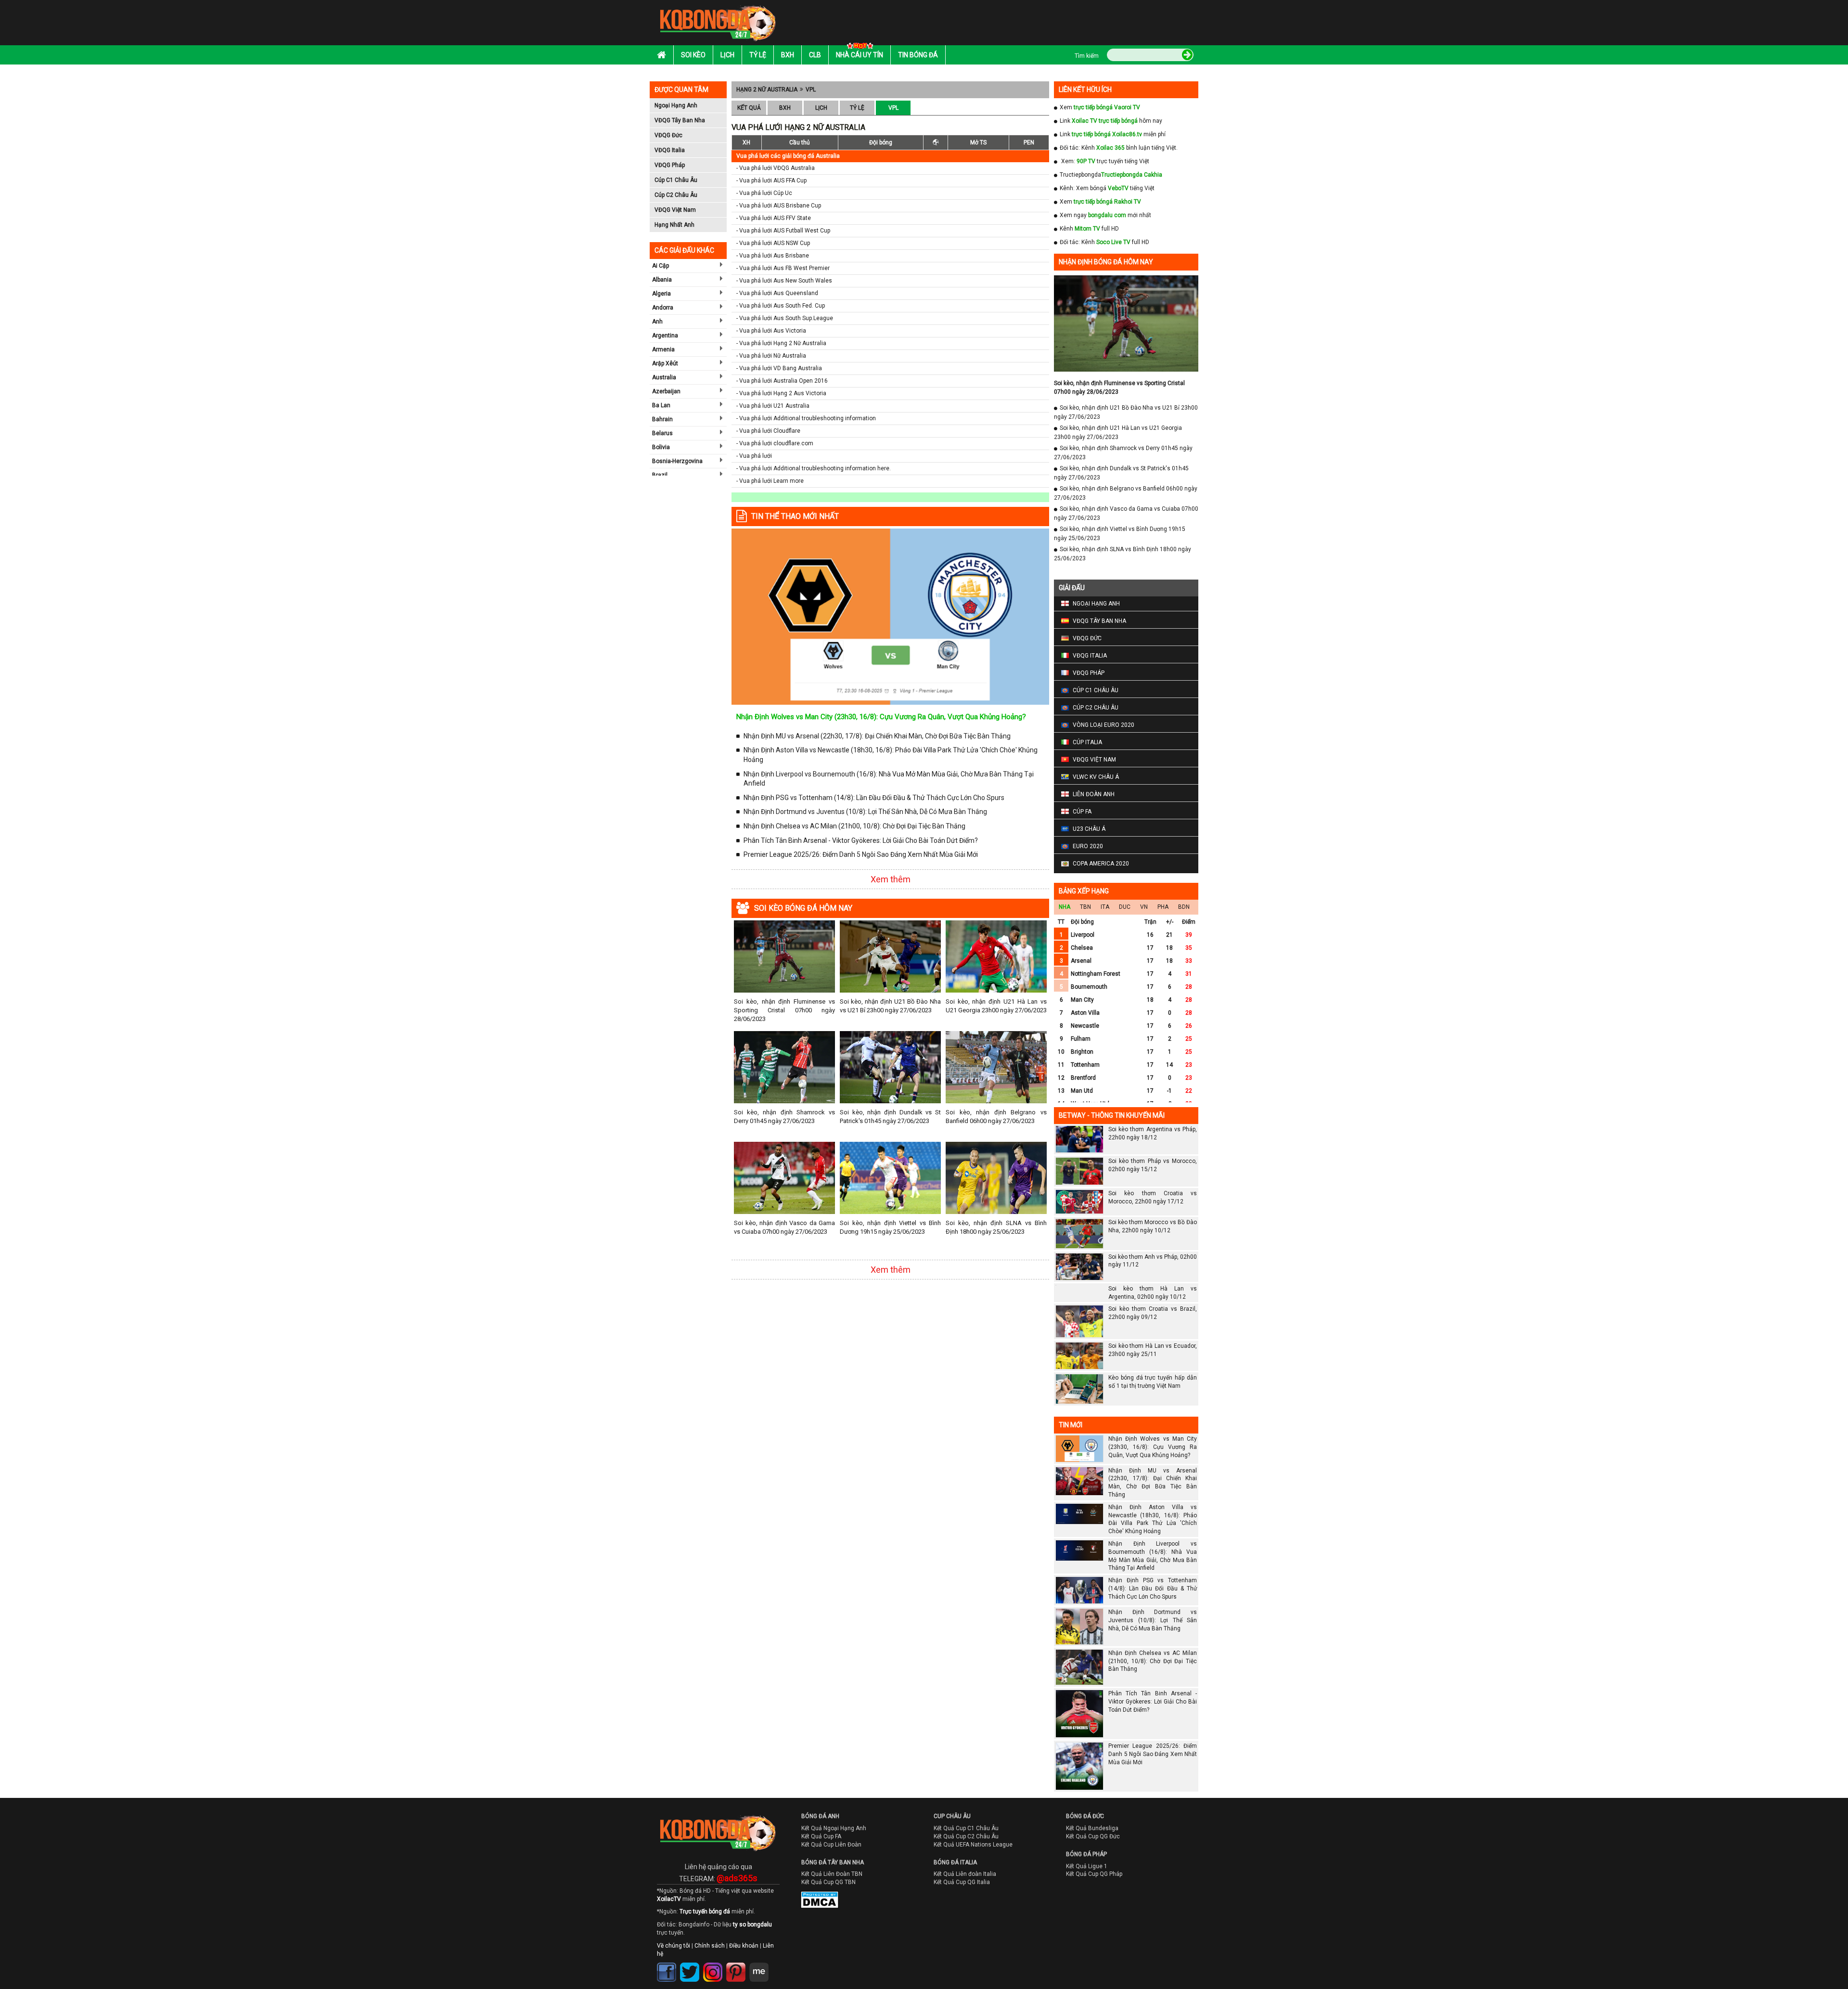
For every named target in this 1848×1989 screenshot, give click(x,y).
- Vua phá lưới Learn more (770, 481)
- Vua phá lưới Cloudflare (768, 431)
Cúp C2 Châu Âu (676, 195)
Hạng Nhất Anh (674, 225)
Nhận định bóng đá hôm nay (1106, 262)
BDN (1184, 907)
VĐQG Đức (668, 135)
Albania (662, 280)
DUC (1125, 907)
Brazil (660, 475)
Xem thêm (891, 879)
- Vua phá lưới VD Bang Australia (779, 368)
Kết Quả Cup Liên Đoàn (831, 1845)
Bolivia (661, 447)
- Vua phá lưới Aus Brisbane (773, 256)
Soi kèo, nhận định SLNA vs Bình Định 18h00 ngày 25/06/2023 (996, 1227)
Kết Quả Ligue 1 (1087, 1866)
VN (1144, 907)
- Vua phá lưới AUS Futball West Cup (783, 231)
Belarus (662, 433)
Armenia (663, 349)
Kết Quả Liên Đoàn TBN (832, 1874)
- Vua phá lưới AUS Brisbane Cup (779, 206)
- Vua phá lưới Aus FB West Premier (783, 268)
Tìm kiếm (1087, 56)
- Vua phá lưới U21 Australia (773, 406)
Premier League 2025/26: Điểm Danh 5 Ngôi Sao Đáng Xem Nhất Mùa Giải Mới (861, 854)
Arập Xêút (665, 363)
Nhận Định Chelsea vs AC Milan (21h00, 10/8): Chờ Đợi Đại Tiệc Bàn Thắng (854, 826)
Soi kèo (693, 55)
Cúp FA (1082, 812)
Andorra (663, 308)
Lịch (727, 55)
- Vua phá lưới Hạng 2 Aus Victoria (781, 393)
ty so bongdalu (752, 1924)
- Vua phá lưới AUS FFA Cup (771, 181)
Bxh (788, 55)
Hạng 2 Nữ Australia (767, 90)
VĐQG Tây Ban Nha (680, 120)
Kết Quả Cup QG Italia (962, 1882)
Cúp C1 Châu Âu (676, 180)
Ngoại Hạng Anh (676, 105)
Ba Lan (661, 405)
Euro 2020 (1088, 846)
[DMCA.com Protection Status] (813, 1902)
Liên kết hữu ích (1085, 90)
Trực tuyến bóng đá (705, 1912)
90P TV (1086, 161)
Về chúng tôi (674, 1946)
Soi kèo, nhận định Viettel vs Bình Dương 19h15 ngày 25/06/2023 (890, 1227)
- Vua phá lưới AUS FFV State (774, 218)
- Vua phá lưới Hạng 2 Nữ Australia (781, 343)
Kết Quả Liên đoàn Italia (965, 1874)
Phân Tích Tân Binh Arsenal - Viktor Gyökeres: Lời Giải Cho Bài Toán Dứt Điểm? (861, 840)
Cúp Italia (1087, 742)
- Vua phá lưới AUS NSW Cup (773, 243)
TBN (1085, 907)
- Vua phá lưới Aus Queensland (777, 293)
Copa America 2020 (1101, 864)
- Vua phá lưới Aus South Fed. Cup (781, 306)
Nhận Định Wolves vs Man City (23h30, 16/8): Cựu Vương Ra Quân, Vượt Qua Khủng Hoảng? (881, 717)
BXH (785, 108)
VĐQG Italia (670, 150)
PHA (1163, 907)
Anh (657, 322)
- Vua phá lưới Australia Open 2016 (782, 381)
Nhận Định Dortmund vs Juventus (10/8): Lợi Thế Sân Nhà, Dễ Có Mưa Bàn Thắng (865, 812)
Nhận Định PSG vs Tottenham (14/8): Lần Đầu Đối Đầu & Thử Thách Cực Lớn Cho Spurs (874, 798)
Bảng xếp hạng (1084, 891)
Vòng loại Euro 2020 (1104, 725)
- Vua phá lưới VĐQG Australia (776, 168)
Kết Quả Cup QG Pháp (1094, 1874)
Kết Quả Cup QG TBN (828, 1882)
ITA (1105, 907)
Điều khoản (744, 1946)
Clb (815, 55)
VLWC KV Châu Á (1096, 777)
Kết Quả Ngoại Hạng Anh (834, 1828)
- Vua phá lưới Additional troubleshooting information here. (814, 468)
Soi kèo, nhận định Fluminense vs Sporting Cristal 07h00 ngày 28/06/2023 (784, 1010)
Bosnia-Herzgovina (677, 461)
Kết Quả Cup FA (821, 1836)
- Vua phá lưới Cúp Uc (764, 193)
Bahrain (662, 419)
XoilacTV (669, 1899)
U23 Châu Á (1089, 829)
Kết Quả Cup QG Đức (1093, 1836)
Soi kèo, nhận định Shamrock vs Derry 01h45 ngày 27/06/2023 (784, 1117)
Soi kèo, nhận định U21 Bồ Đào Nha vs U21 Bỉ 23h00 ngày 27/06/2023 (890, 1006)
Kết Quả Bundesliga (1092, 1828)
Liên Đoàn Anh (1094, 794)
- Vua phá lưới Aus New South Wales (784, 281)
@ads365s (737, 1878)
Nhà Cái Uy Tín (860, 55)
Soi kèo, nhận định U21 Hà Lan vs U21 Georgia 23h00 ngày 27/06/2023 (996, 1006)
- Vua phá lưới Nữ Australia (771, 356)
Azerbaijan (666, 391)
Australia (664, 377)
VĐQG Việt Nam (675, 210)
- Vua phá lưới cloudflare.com (775, 443)
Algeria (661, 294)
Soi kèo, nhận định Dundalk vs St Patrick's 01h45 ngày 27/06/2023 (890, 1117)
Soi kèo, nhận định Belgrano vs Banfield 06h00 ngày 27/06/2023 (996, 1117)
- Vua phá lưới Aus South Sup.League (785, 318)
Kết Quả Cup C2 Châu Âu (966, 1836)
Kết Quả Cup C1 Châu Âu (966, 1828)
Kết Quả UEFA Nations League (973, 1845)
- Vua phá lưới (754, 456)
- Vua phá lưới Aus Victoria (771, 331)
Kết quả (749, 108)
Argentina (665, 336)
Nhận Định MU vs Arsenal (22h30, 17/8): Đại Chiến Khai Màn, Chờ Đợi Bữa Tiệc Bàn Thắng (877, 736)
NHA (1065, 907)
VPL (811, 90)
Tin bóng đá (918, 55)
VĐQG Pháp (670, 165)
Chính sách (710, 1946)
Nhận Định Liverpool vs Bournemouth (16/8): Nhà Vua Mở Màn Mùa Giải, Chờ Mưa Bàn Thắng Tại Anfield (889, 779)
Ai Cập (661, 266)
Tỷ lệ (758, 55)
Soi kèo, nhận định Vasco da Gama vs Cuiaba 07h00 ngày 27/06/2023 (784, 1227)
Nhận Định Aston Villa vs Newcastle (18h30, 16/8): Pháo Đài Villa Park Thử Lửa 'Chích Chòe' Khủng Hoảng (891, 755)
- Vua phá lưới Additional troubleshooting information (806, 418)
